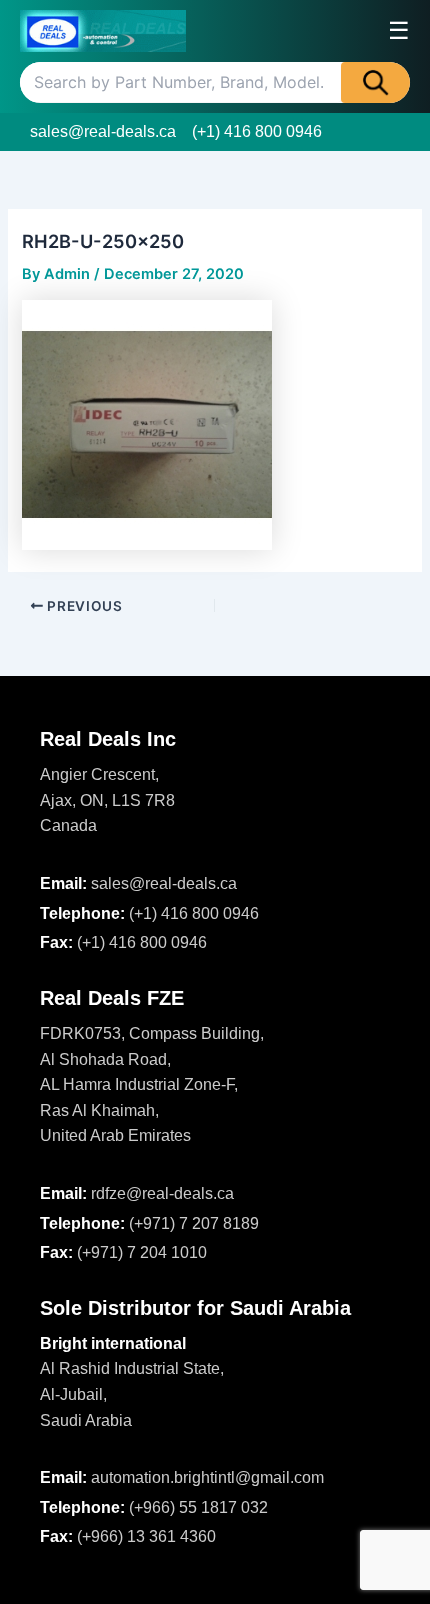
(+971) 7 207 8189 (194, 1223)
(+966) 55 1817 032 (198, 1507)
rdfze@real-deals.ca (162, 1193)
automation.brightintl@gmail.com (207, 1477)
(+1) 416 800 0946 (257, 131)
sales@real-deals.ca (103, 131)
